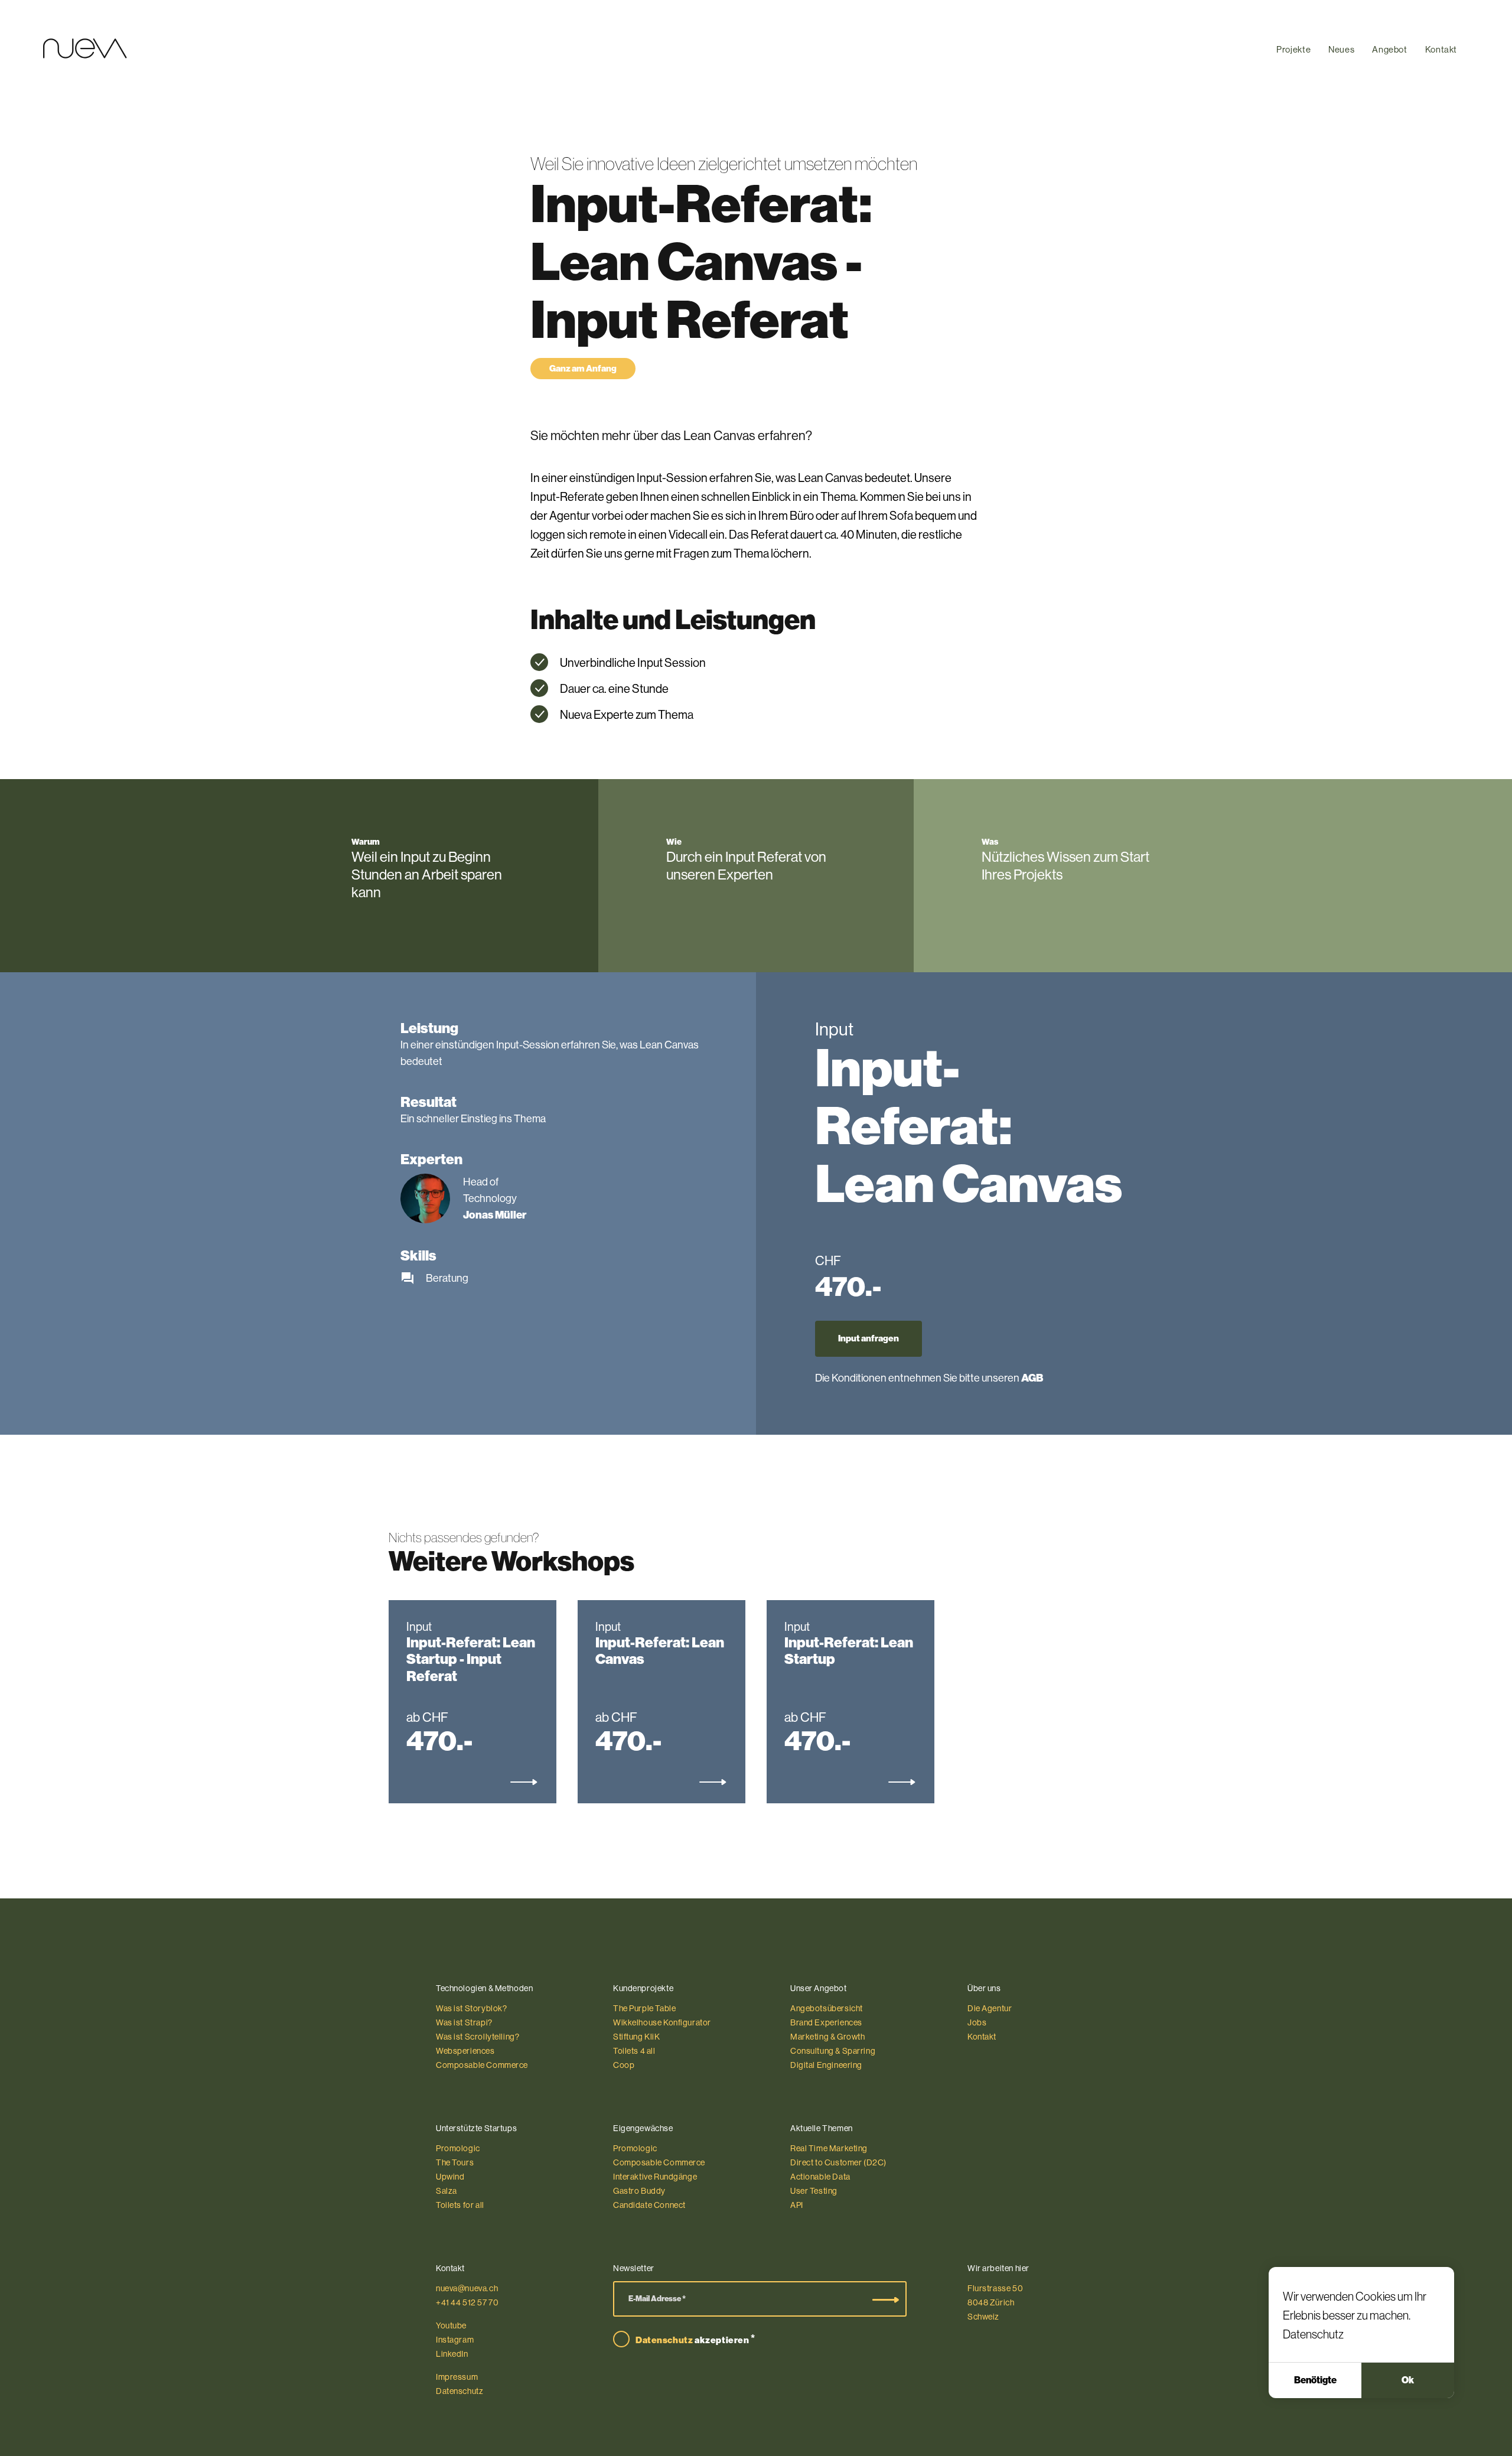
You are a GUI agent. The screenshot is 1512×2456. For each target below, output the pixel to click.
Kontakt (1441, 49)
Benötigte (1315, 2380)
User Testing (814, 2191)
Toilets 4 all (634, 2051)
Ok (1408, 2380)
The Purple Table (644, 2008)
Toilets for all (460, 2205)
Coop (624, 2065)
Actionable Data (820, 2177)
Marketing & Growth (828, 2037)
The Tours (455, 2162)
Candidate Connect (649, 2205)
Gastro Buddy (639, 2191)
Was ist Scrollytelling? (478, 2037)
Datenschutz (1313, 2334)
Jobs (977, 2022)
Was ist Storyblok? (472, 2008)
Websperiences (465, 2051)
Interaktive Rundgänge (655, 2177)
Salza (447, 2191)
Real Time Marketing (829, 2148)
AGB (1032, 1378)
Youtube (451, 2325)
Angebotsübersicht (827, 2008)
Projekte (1293, 49)
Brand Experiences (826, 2022)
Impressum (457, 2377)
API (797, 2205)
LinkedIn (452, 2354)
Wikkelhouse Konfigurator (662, 2022)
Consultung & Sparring (833, 2051)
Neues (1341, 49)
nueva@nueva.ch (467, 2288)
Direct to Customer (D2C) (838, 2162)
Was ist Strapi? (464, 2022)
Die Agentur (990, 2008)
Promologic (458, 2148)
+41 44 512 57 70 (467, 2302)
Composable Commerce (482, 2065)
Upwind (450, 2177)
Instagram (455, 2340)
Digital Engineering (826, 2065)
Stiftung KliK (637, 2037)
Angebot (1389, 49)
